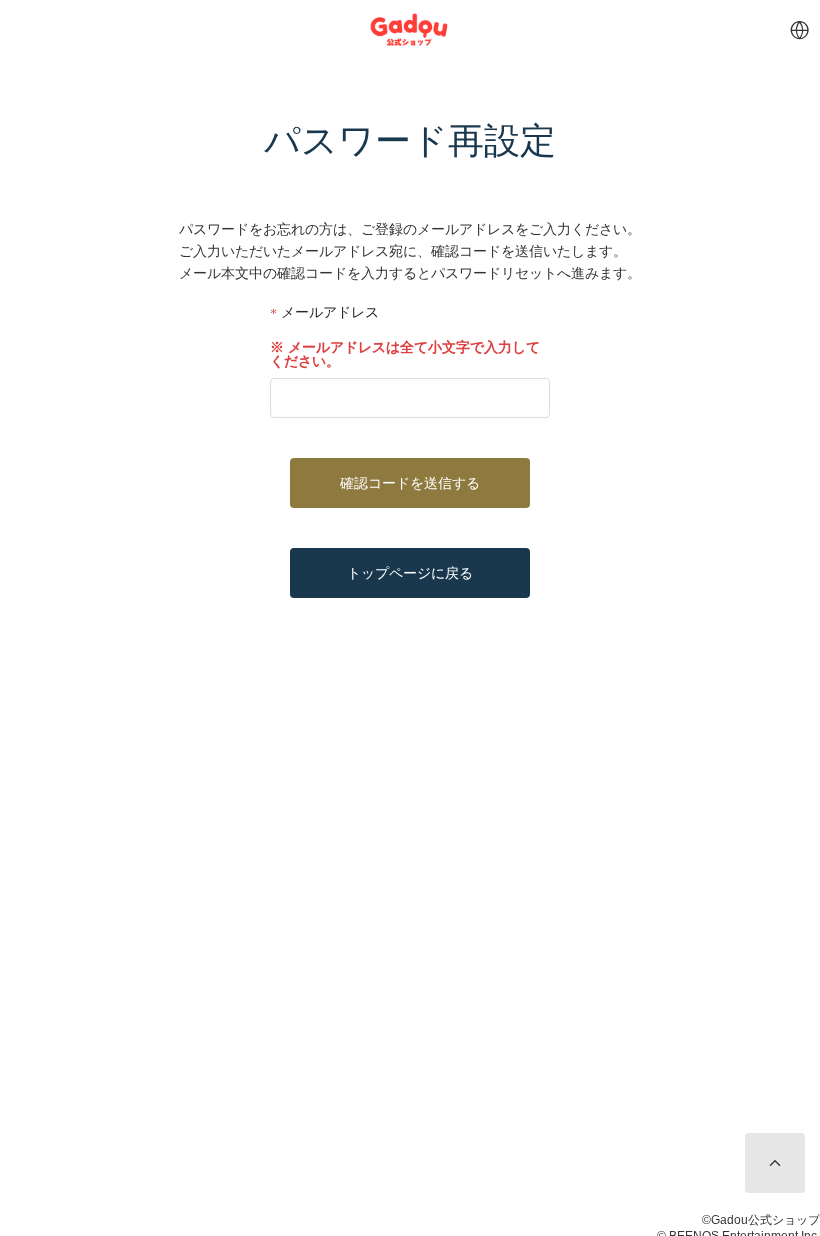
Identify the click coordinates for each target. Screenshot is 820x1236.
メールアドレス (328, 312)
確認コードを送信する (410, 483)
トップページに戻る (410, 573)
